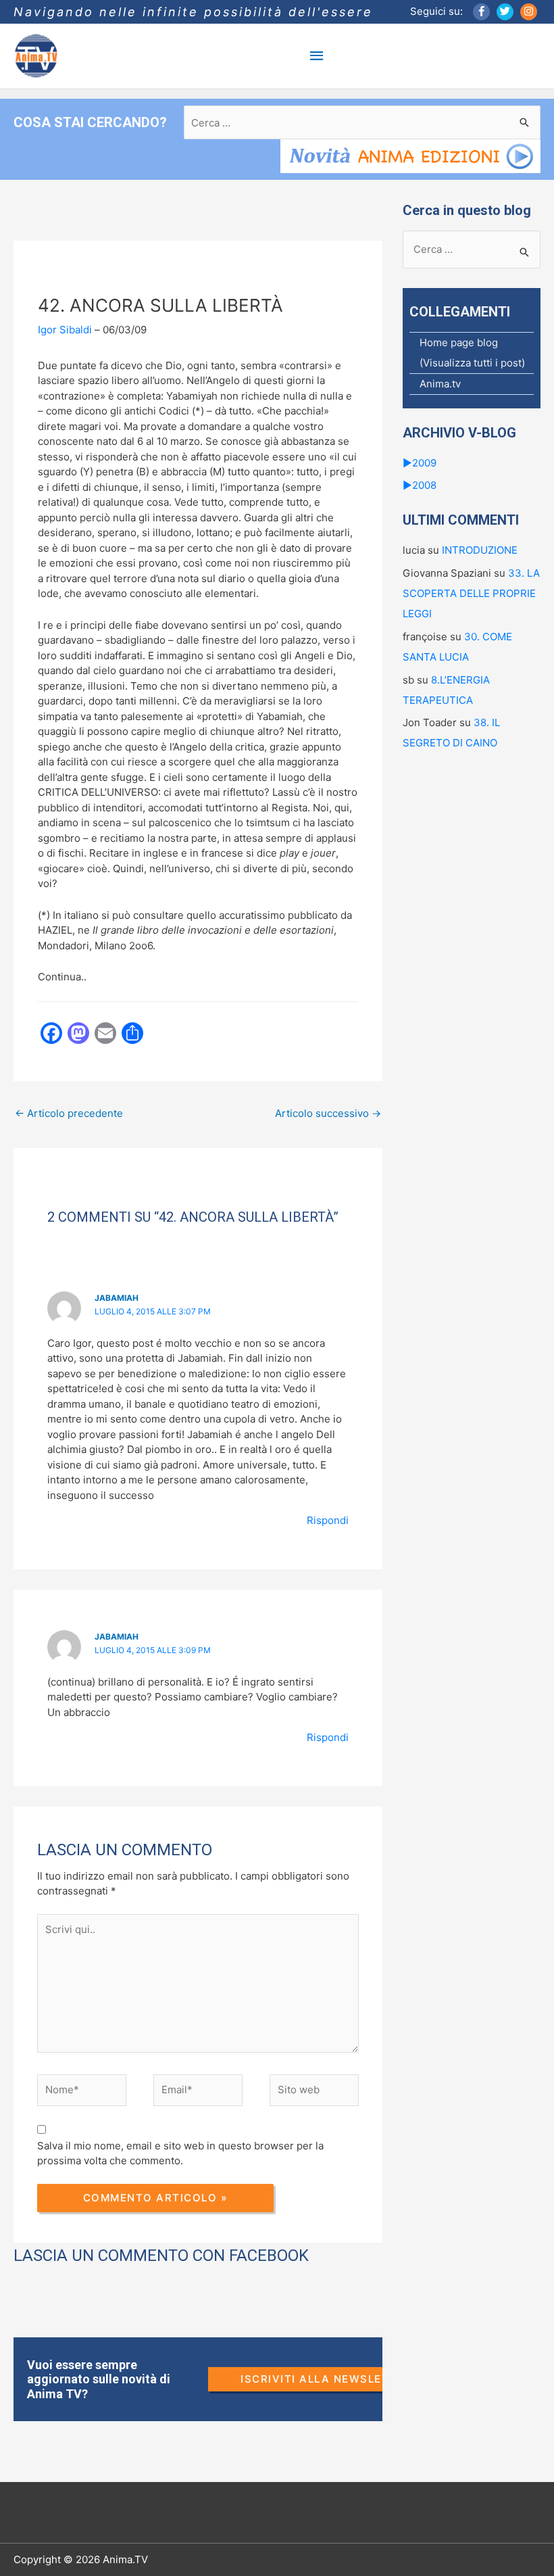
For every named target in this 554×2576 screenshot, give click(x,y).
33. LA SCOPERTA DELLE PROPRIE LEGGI (471, 593)
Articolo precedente (69, 1113)
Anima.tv (440, 384)
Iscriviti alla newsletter (326, 2379)
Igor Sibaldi (65, 330)
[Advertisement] (259, 1178)
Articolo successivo (328, 1113)
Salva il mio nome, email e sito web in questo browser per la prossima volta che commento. (180, 2153)
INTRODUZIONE (480, 550)
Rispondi (328, 1520)
